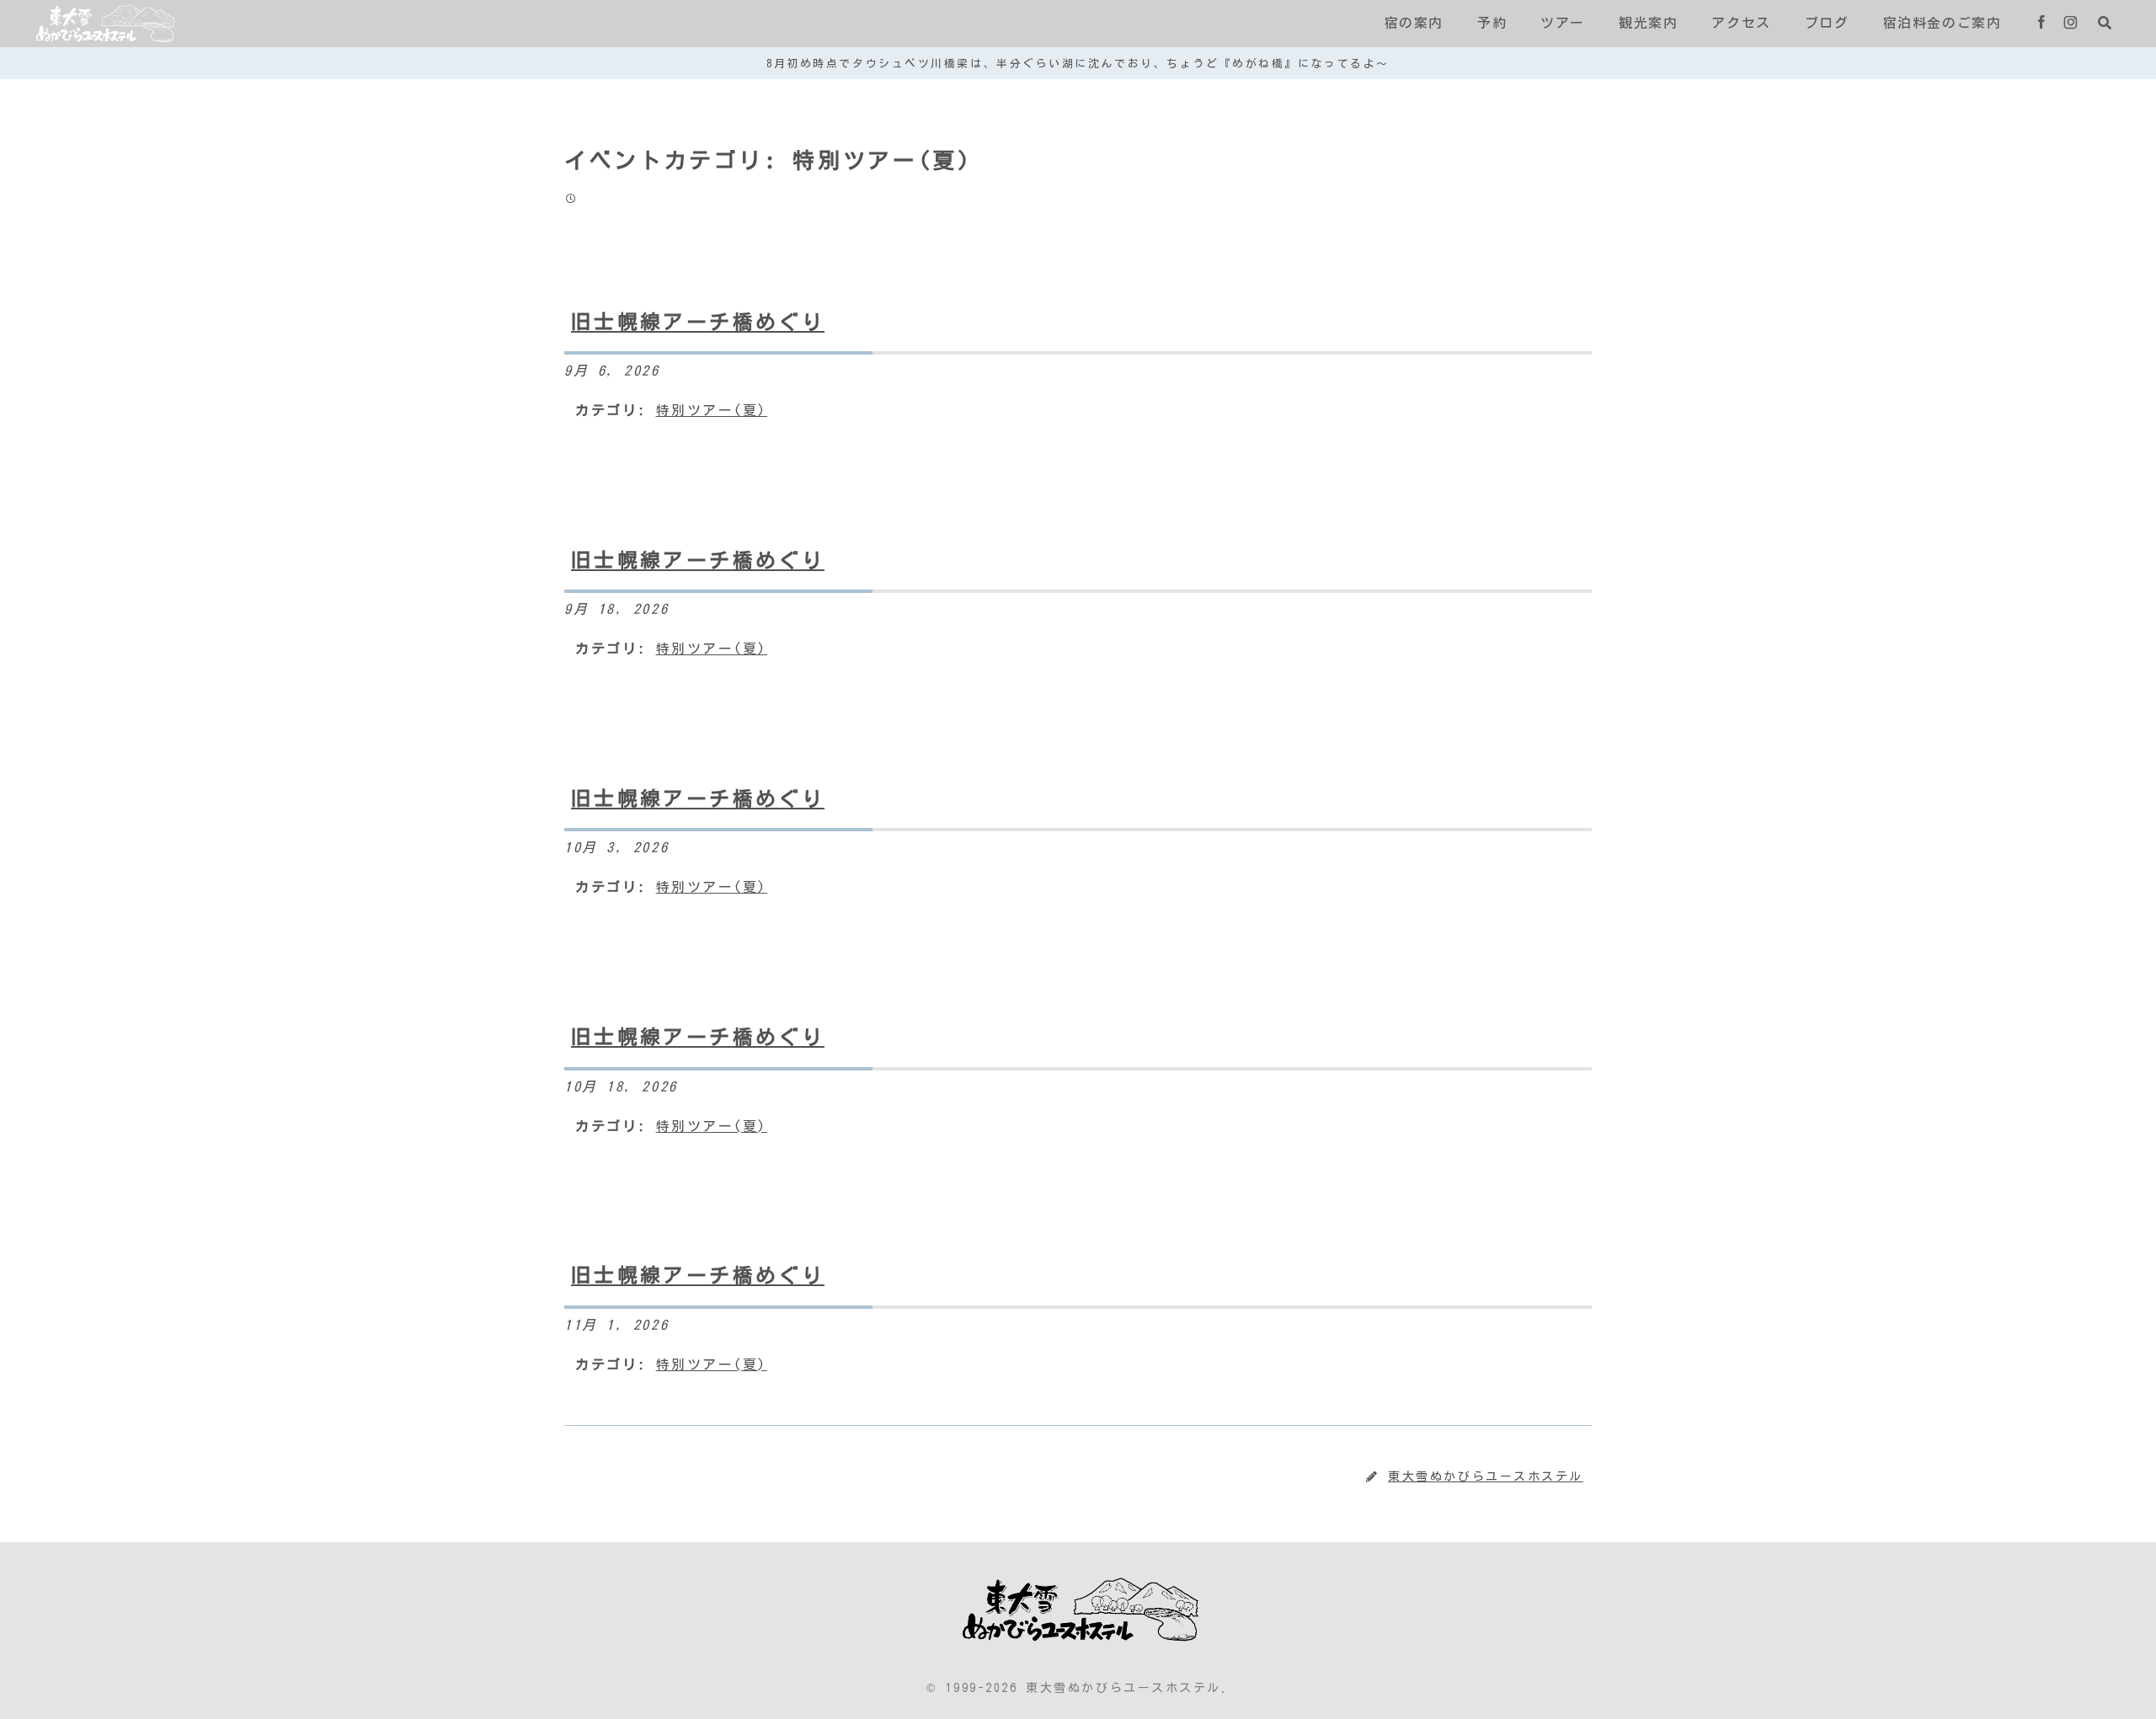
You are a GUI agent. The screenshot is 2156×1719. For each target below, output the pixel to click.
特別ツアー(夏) (712, 410)
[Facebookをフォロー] (2041, 24)
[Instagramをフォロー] (2071, 24)
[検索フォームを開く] (2105, 23)
